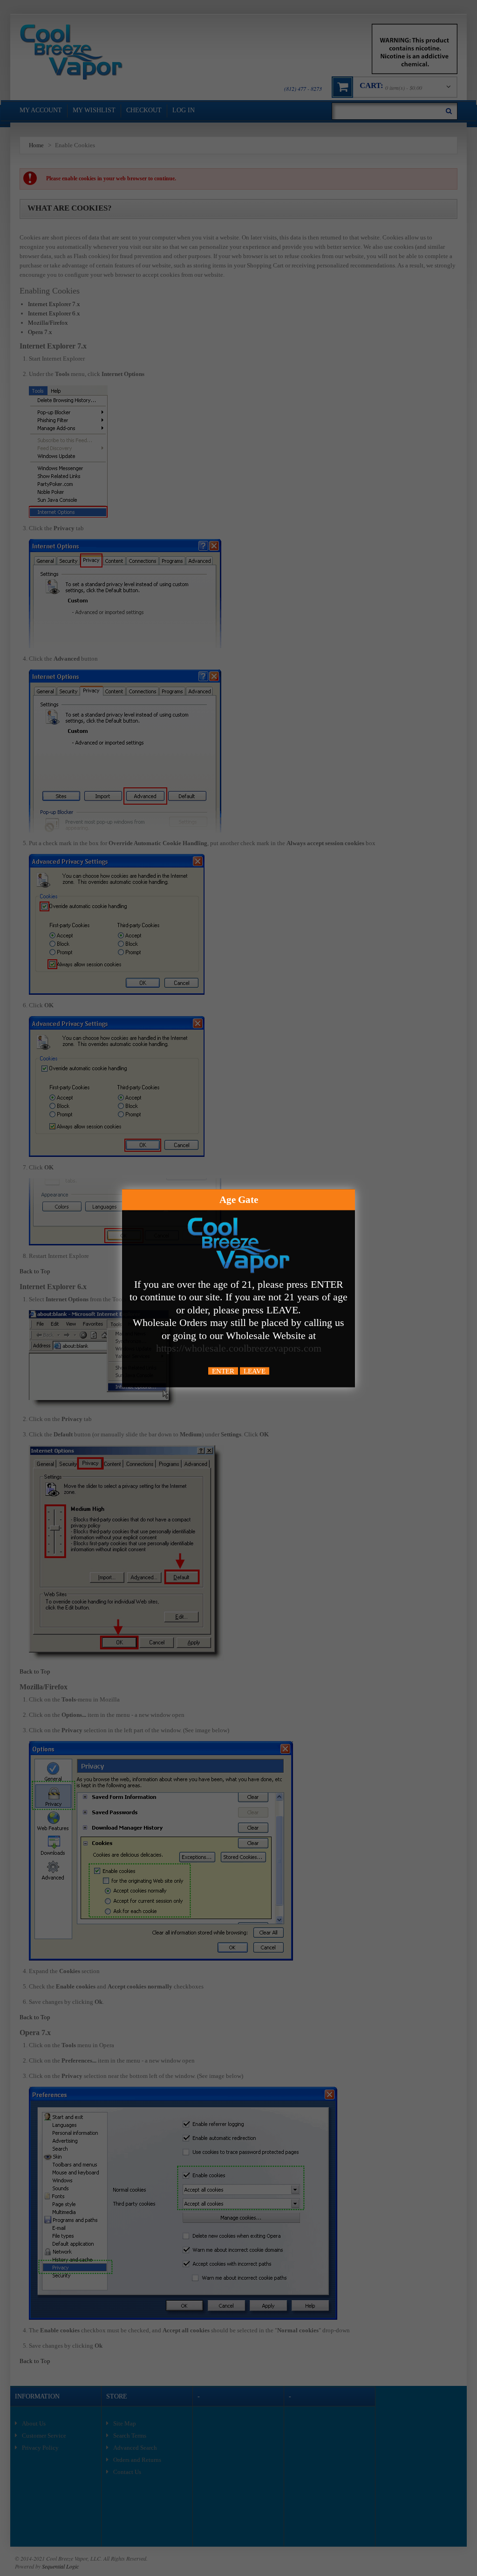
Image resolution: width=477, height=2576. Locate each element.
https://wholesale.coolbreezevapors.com (239, 1348)
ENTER (223, 1371)
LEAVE (255, 1371)
